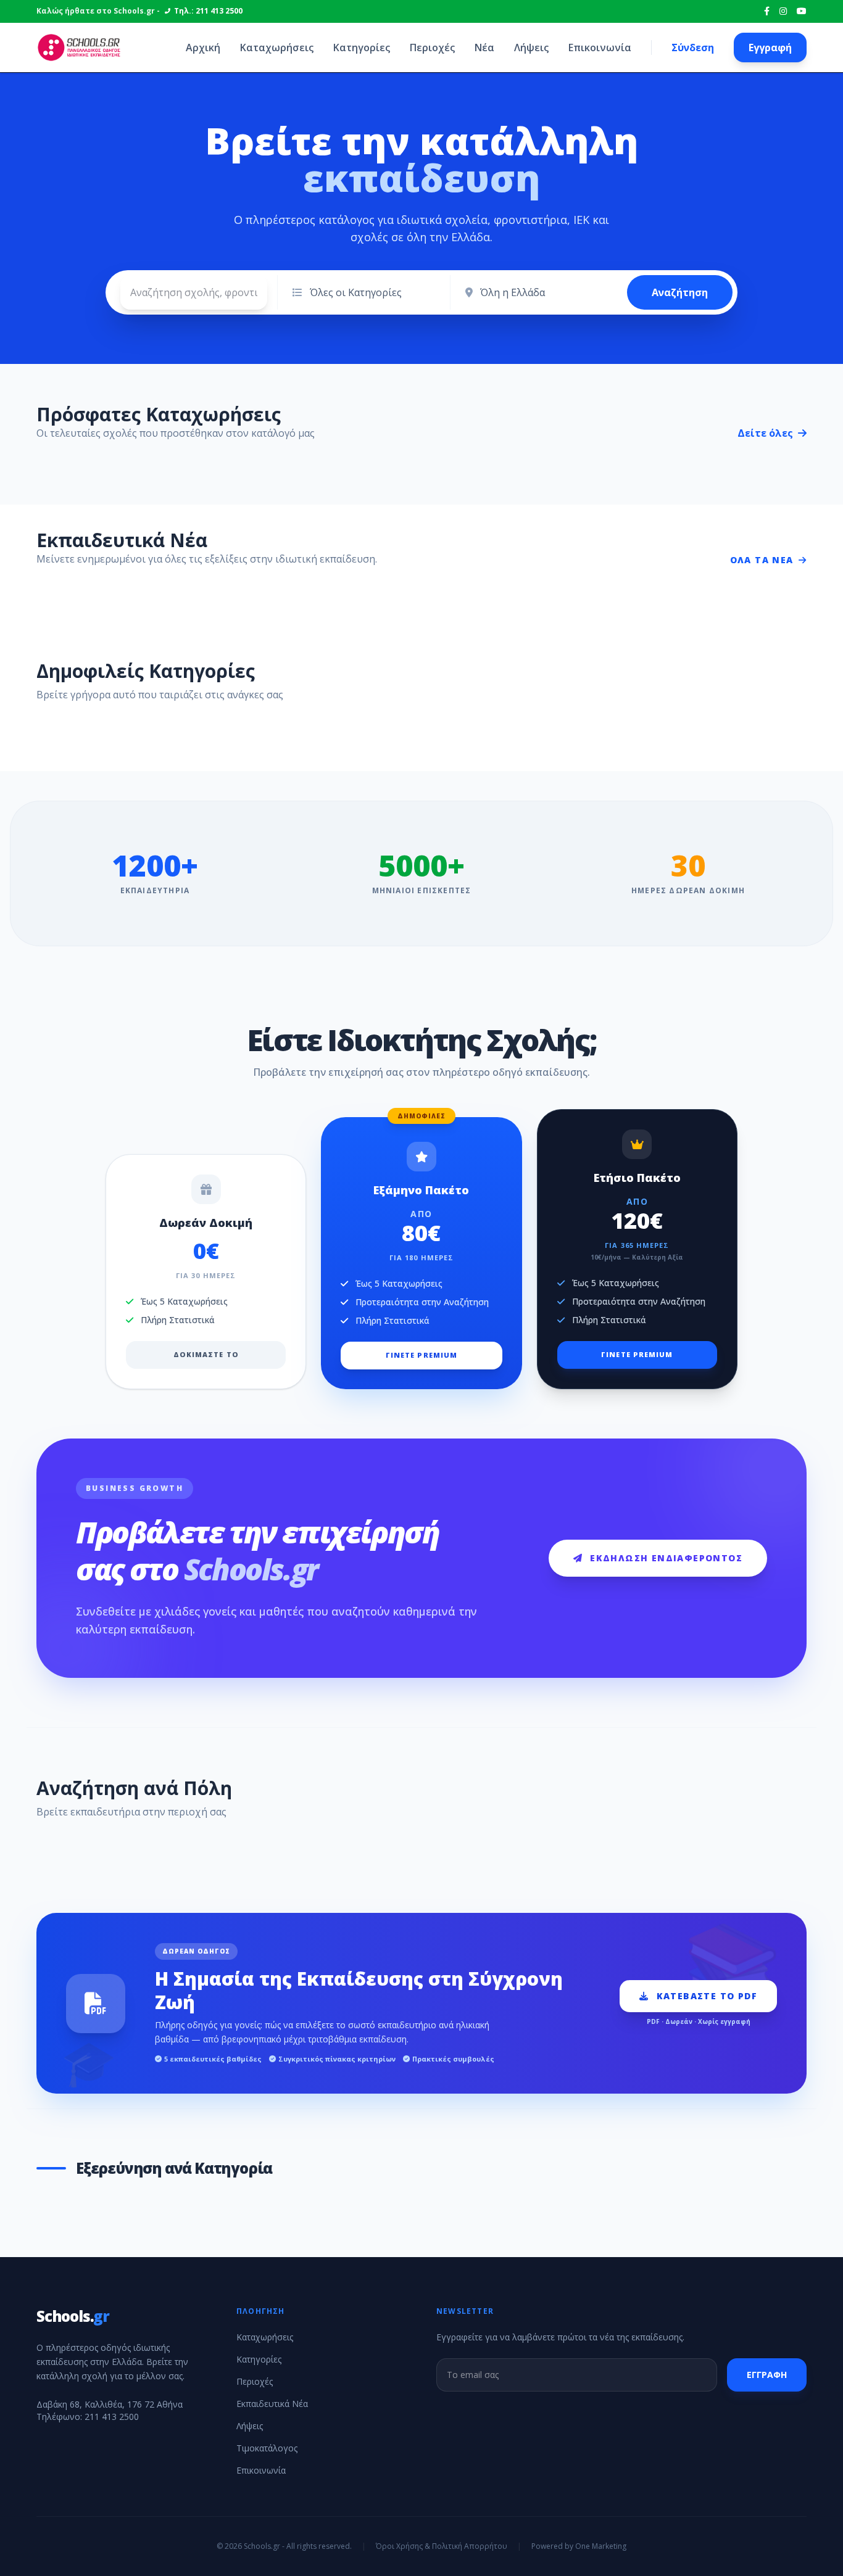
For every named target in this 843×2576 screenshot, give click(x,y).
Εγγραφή (770, 47)
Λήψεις (531, 47)
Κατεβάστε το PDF (707, 1996)
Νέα (484, 47)
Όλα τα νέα (762, 560)
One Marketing (601, 2546)
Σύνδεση (693, 47)
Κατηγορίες (362, 47)
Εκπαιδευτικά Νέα (272, 2404)
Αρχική (203, 47)
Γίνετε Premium (421, 1355)
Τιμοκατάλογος (267, 2448)
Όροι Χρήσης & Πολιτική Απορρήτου (442, 2546)
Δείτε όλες (766, 433)
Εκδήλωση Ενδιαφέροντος (666, 1558)
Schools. (73, 2316)
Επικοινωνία (600, 47)
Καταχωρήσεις (277, 47)
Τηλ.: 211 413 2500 (208, 11)
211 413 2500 (112, 2417)
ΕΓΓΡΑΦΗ (767, 2375)
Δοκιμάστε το (206, 1354)
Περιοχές (432, 47)
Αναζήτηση (680, 292)
